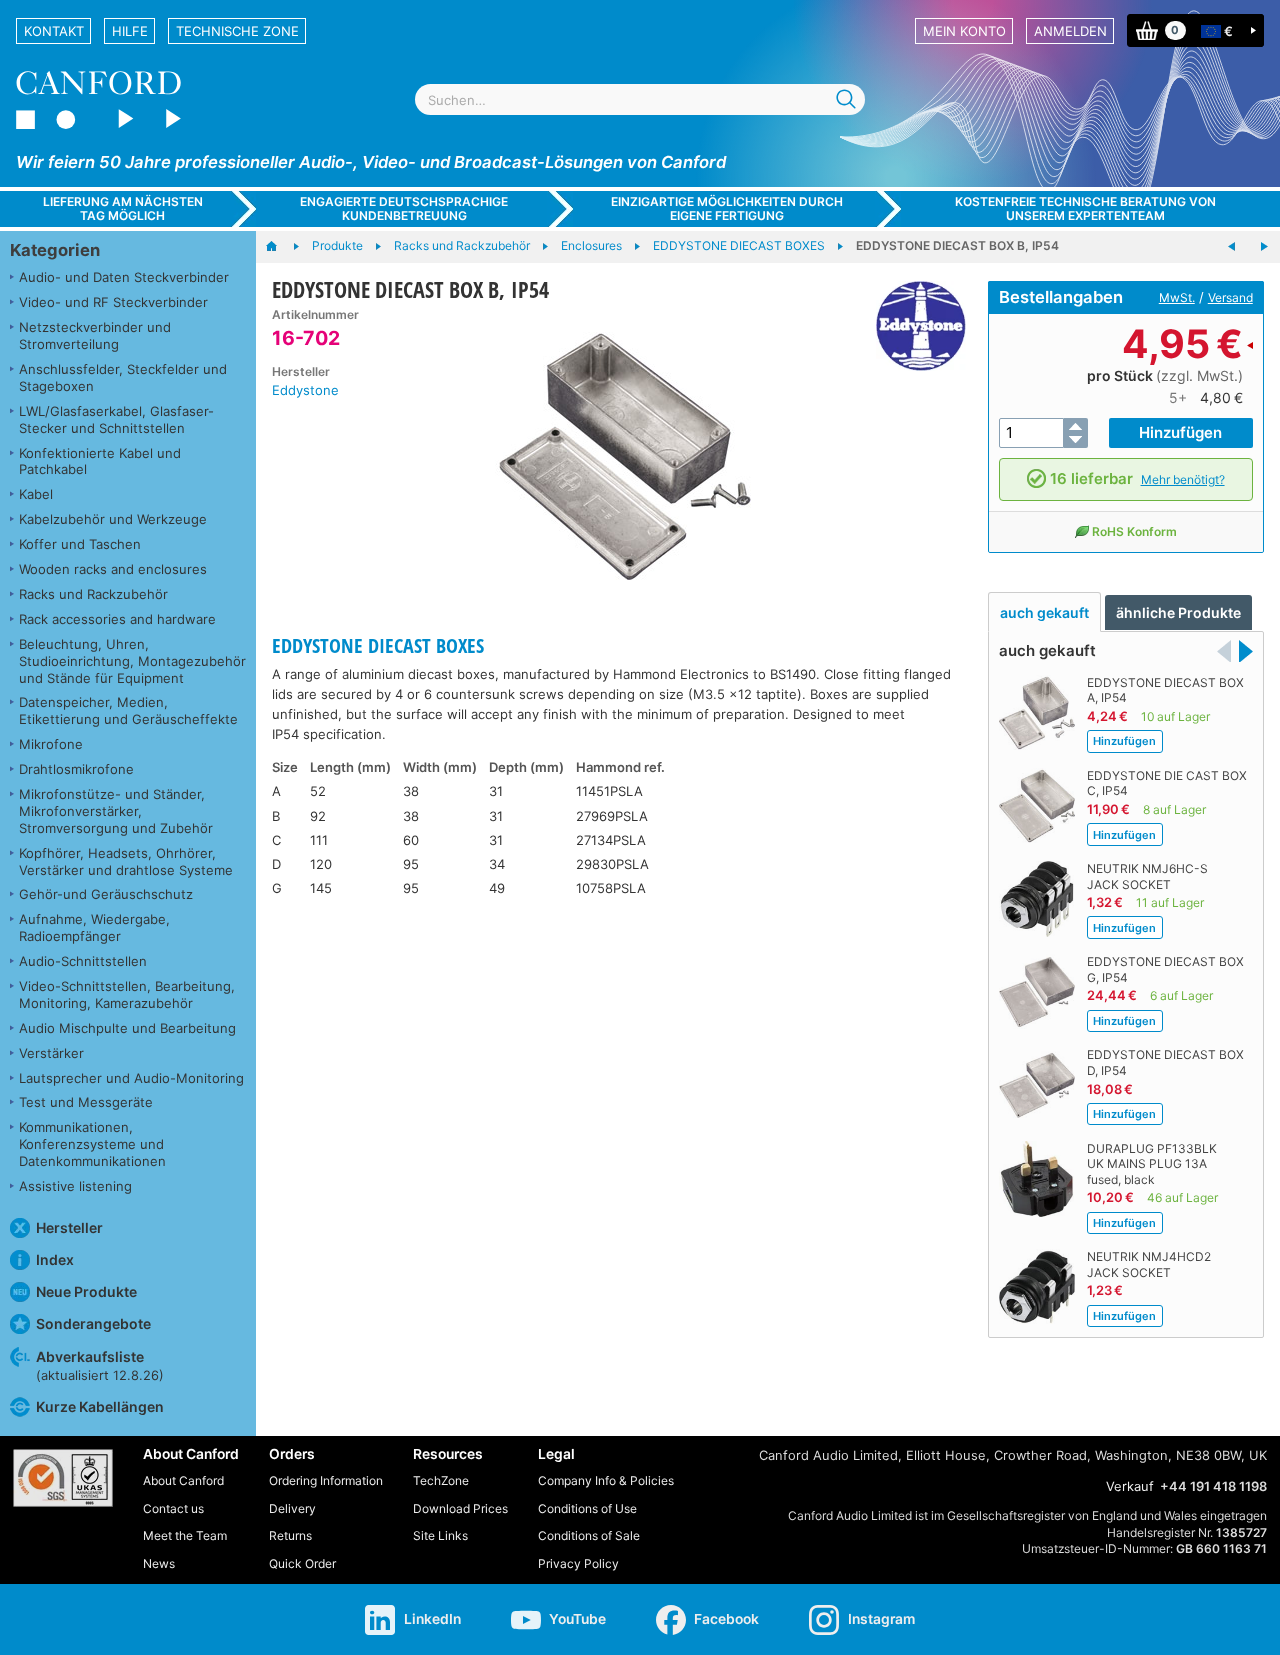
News (159, 1563)
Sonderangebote (93, 1323)
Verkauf (1130, 1486)
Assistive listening (75, 1186)
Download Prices (460, 1508)
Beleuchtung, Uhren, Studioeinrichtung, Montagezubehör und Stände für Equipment (132, 661)
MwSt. (1177, 297)
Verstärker (51, 1053)
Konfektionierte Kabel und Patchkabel (100, 461)
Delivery (292, 1508)
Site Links (440, 1535)
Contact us (173, 1508)
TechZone (441, 1480)
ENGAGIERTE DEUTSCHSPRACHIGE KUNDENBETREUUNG (404, 208)
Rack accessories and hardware (117, 619)
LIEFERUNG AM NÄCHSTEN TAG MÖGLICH (123, 208)
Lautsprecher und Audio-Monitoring (131, 1078)
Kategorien (55, 250)
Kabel (36, 494)
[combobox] (640, 99)
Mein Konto (964, 31)
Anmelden (1070, 31)
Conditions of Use (587, 1508)
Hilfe (130, 31)
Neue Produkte (86, 1291)
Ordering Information (326, 1480)
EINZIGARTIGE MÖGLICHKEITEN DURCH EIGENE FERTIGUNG (727, 208)
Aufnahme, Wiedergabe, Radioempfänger (94, 927)
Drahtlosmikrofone (76, 769)
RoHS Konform (1134, 531)
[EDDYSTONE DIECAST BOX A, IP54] (1232, 247)
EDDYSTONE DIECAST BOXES (378, 645)
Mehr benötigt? (1183, 479)
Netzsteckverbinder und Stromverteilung (95, 335)
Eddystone (305, 390)
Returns (290, 1535)
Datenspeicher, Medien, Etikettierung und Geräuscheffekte (128, 710)
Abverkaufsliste (100, 1365)
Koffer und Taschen (80, 544)
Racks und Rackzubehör (93, 594)
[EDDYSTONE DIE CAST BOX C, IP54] (1264, 247)
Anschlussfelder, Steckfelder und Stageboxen (123, 377)
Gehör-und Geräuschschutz (106, 894)
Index (55, 1259)
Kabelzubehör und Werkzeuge (113, 519)
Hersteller (69, 1227)
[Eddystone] (913, 326)
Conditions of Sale (589, 1535)
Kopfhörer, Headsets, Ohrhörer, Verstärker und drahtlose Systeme (126, 861)
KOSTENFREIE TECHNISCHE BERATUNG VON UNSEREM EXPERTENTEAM (1085, 208)
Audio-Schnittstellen (83, 961)
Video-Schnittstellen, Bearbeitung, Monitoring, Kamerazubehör (127, 994)
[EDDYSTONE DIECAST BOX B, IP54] (620, 458)
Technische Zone (237, 31)
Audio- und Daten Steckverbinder (124, 277)
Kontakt (54, 31)
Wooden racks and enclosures (113, 569)
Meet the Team (185, 1535)
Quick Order (302, 1563)
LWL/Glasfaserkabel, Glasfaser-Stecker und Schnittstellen (116, 419)
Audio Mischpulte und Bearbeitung (127, 1028)
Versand (1230, 297)
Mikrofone (51, 744)
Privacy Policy (578, 1563)
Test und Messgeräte (86, 1102)
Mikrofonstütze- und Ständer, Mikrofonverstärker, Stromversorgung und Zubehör (116, 811)
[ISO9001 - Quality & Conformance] (63, 1478)
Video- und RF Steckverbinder (113, 302)
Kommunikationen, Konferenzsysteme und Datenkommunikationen (92, 1144)
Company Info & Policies (606, 1480)
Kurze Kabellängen (100, 1406)
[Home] (281, 247)
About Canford (183, 1480)
